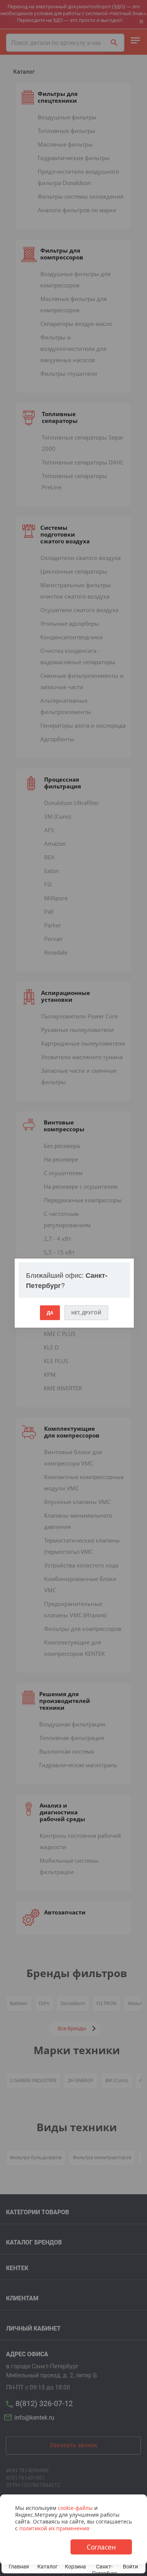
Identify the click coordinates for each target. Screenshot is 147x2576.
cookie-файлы (75, 2508)
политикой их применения (54, 2528)
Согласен (101, 2547)
